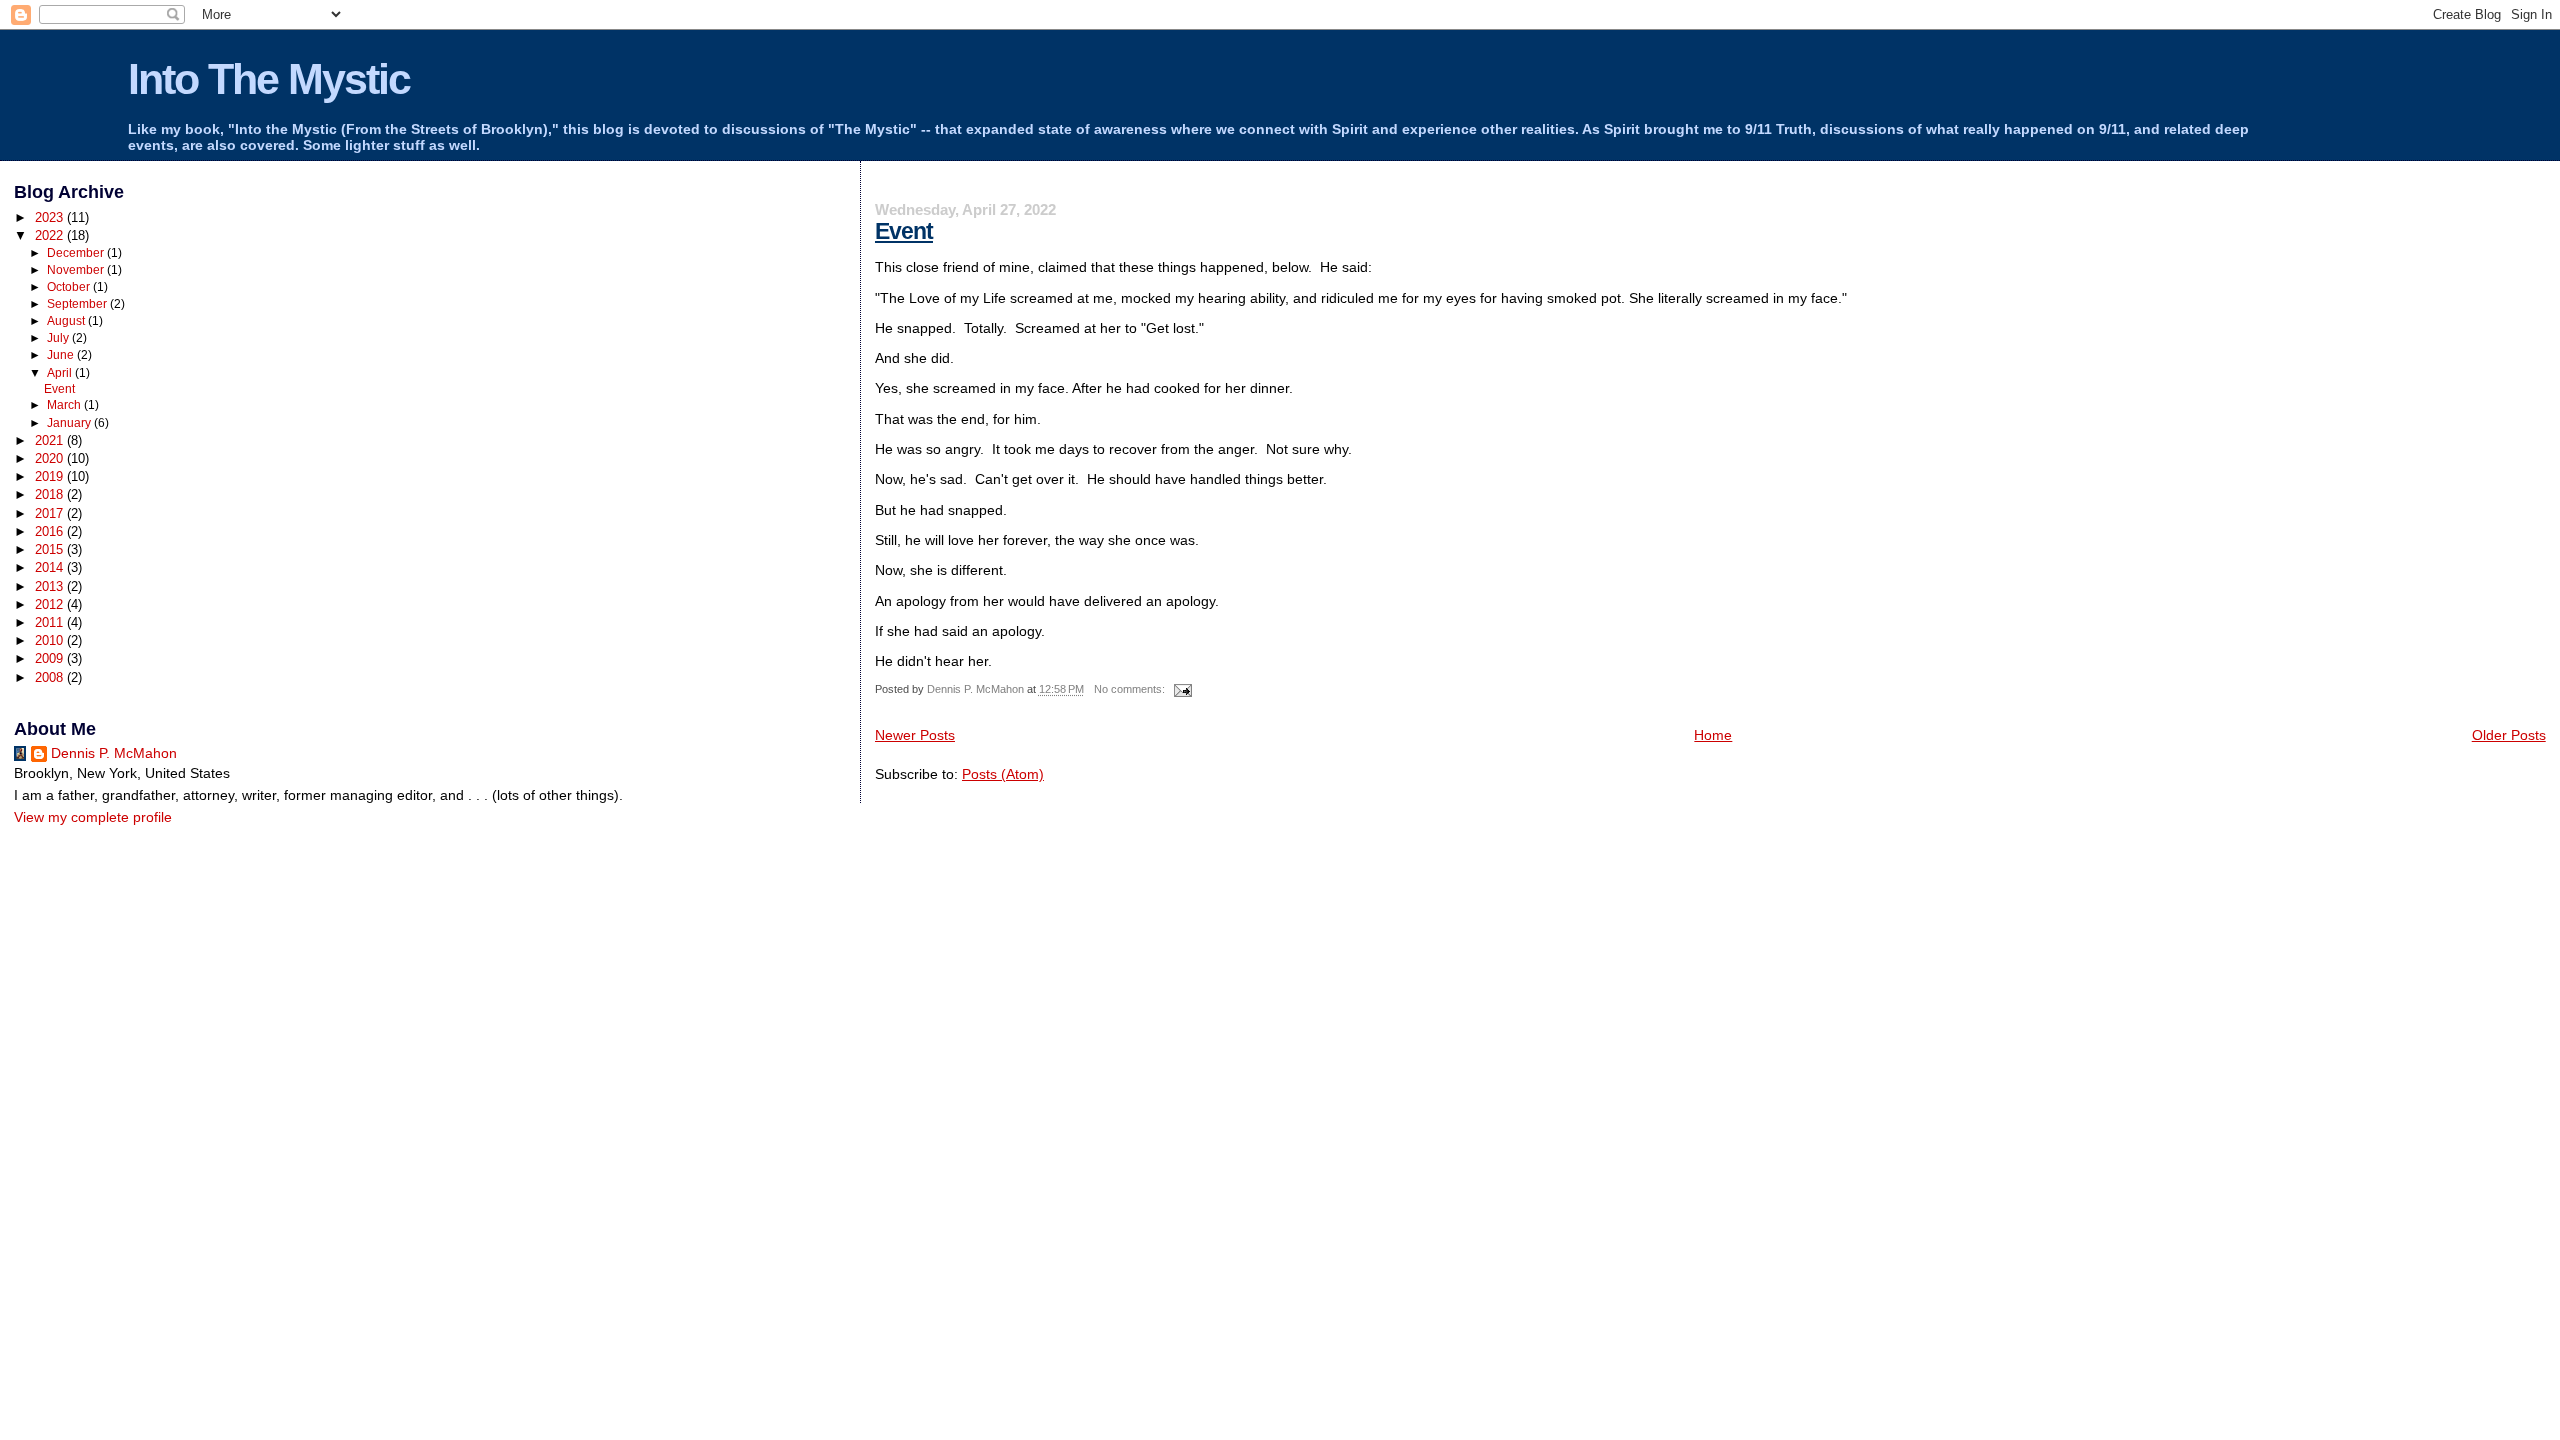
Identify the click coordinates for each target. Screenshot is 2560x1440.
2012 (51, 604)
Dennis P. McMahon (114, 753)
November (77, 270)
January (70, 423)
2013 (51, 586)
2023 (51, 217)
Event (904, 231)
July (59, 338)
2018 (51, 494)
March (65, 405)
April (61, 373)
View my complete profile (93, 817)
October (70, 287)
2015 (51, 549)
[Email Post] (1181, 689)
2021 (51, 440)
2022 (51, 235)
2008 (51, 677)
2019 (51, 476)
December (77, 253)
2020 (51, 458)
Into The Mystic (269, 79)
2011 (51, 622)
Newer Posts (915, 735)
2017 (51, 513)
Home (1713, 735)
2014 (51, 567)
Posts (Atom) (1003, 774)
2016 (51, 531)
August (67, 321)
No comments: (1131, 689)
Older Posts (2509, 735)
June (62, 355)
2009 (51, 658)
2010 (51, 640)
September (78, 304)
